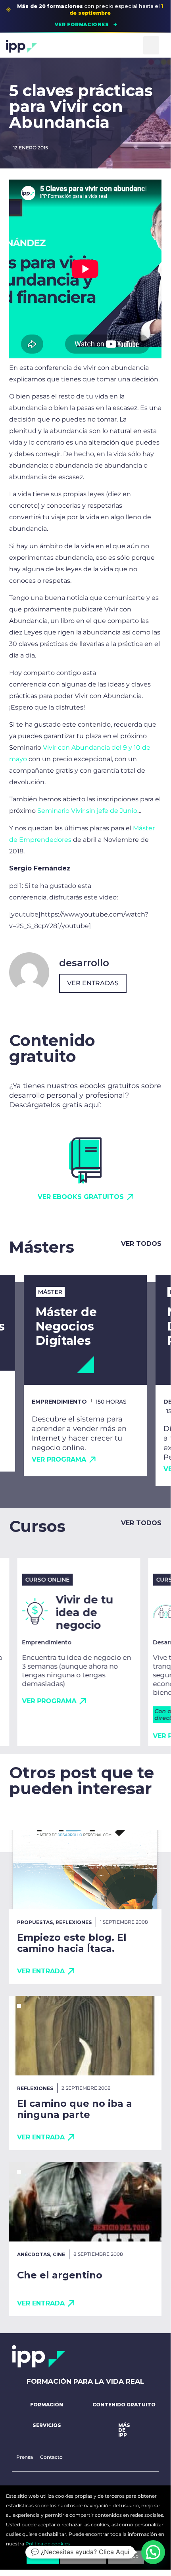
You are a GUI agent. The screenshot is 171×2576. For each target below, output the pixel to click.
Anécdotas (34, 2254)
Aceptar (43, 2557)
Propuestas (35, 1922)
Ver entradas (93, 983)
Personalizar (83, 2557)
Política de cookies (48, 2544)
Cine (59, 2254)
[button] (151, 45)
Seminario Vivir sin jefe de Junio (87, 811)
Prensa (25, 2457)
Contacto (51, 2457)
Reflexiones (74, 1922)
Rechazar (126, 2557)
